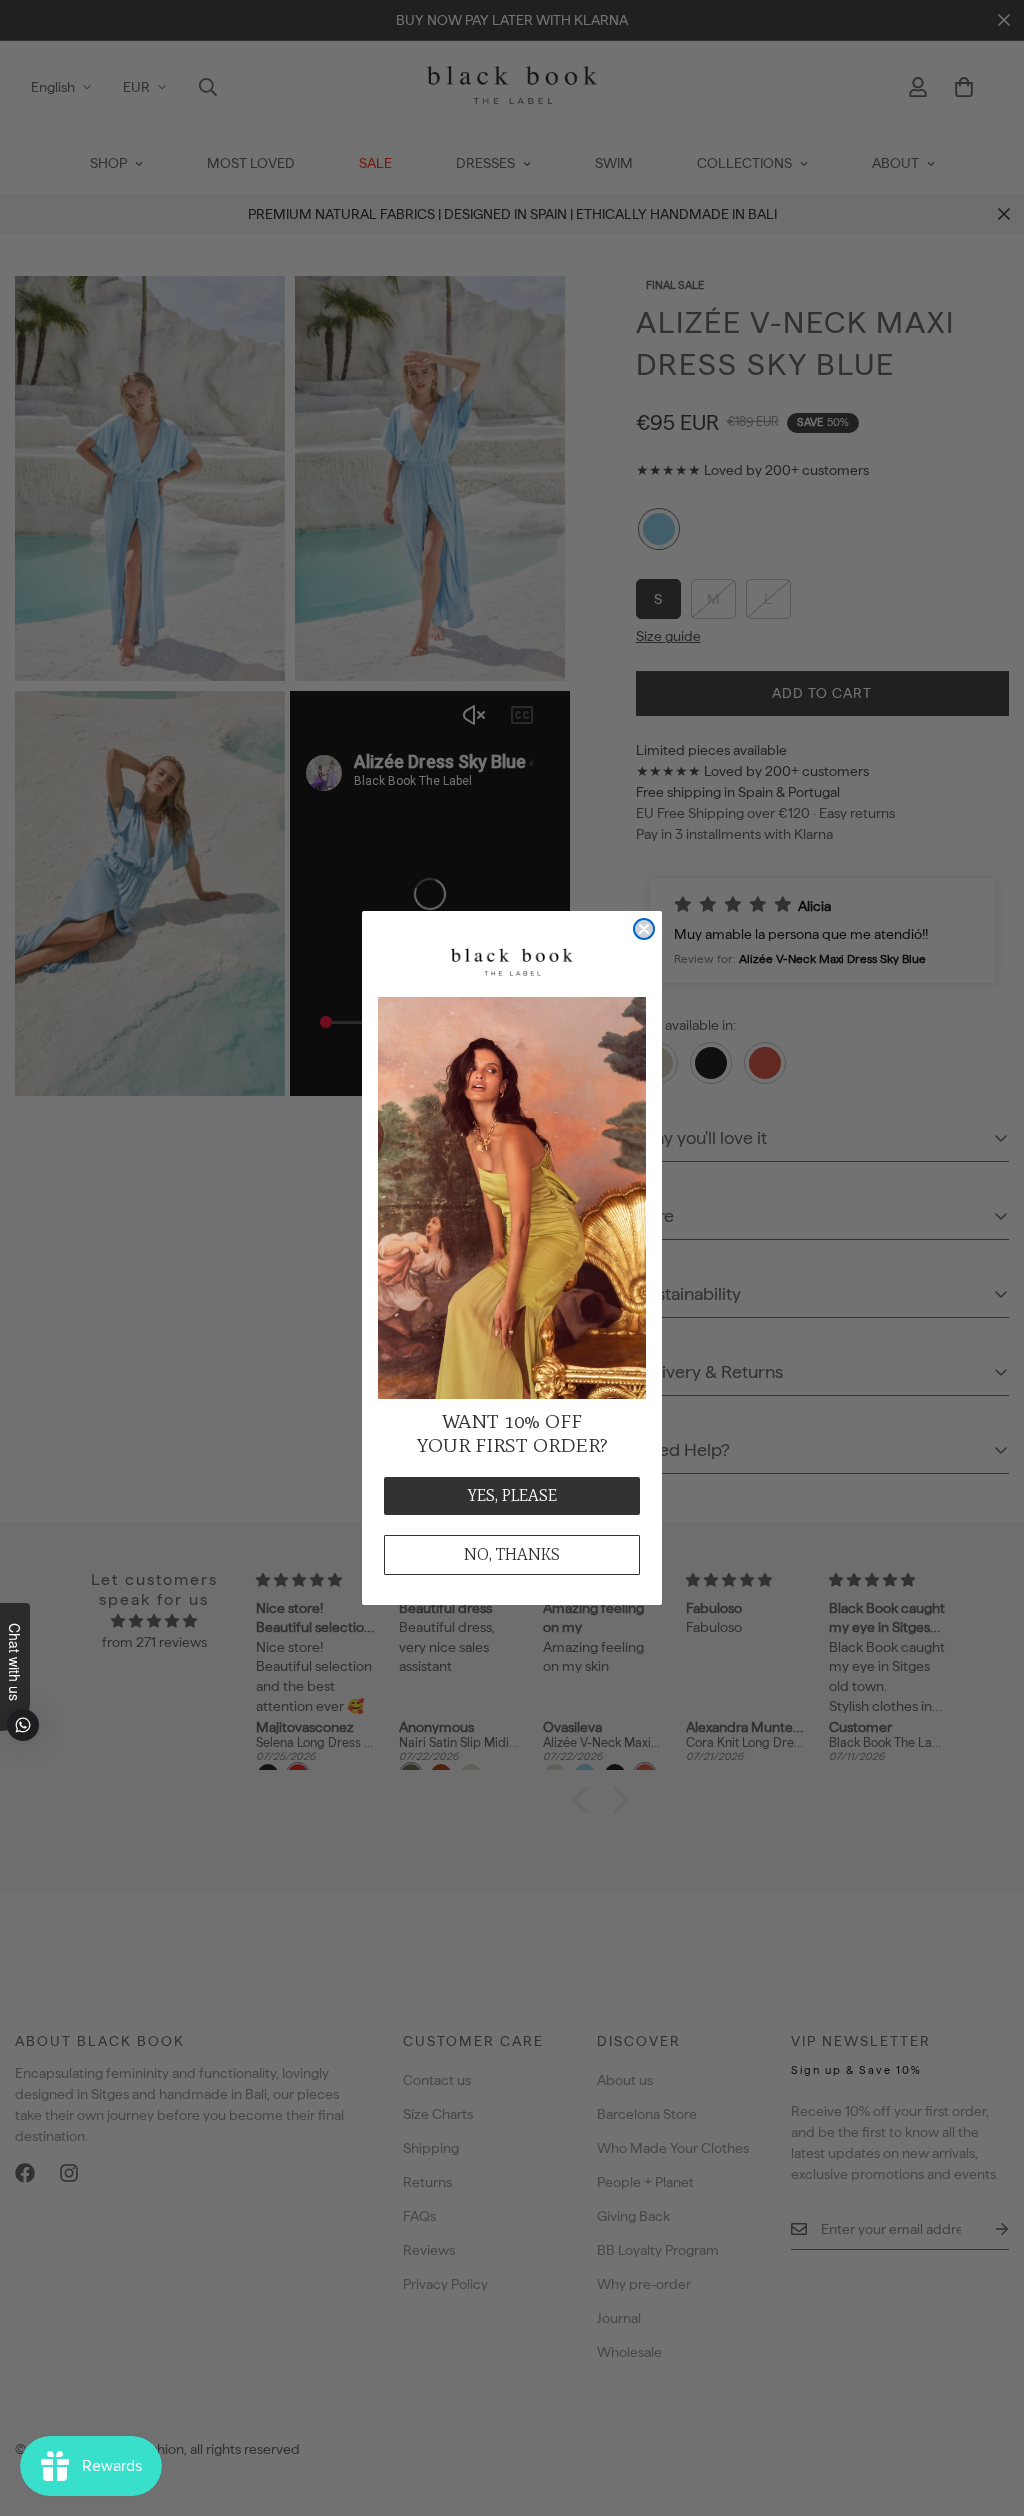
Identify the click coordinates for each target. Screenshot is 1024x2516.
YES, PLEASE (512, 1495)
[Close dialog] (644, 929)
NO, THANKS (512, 1554)
